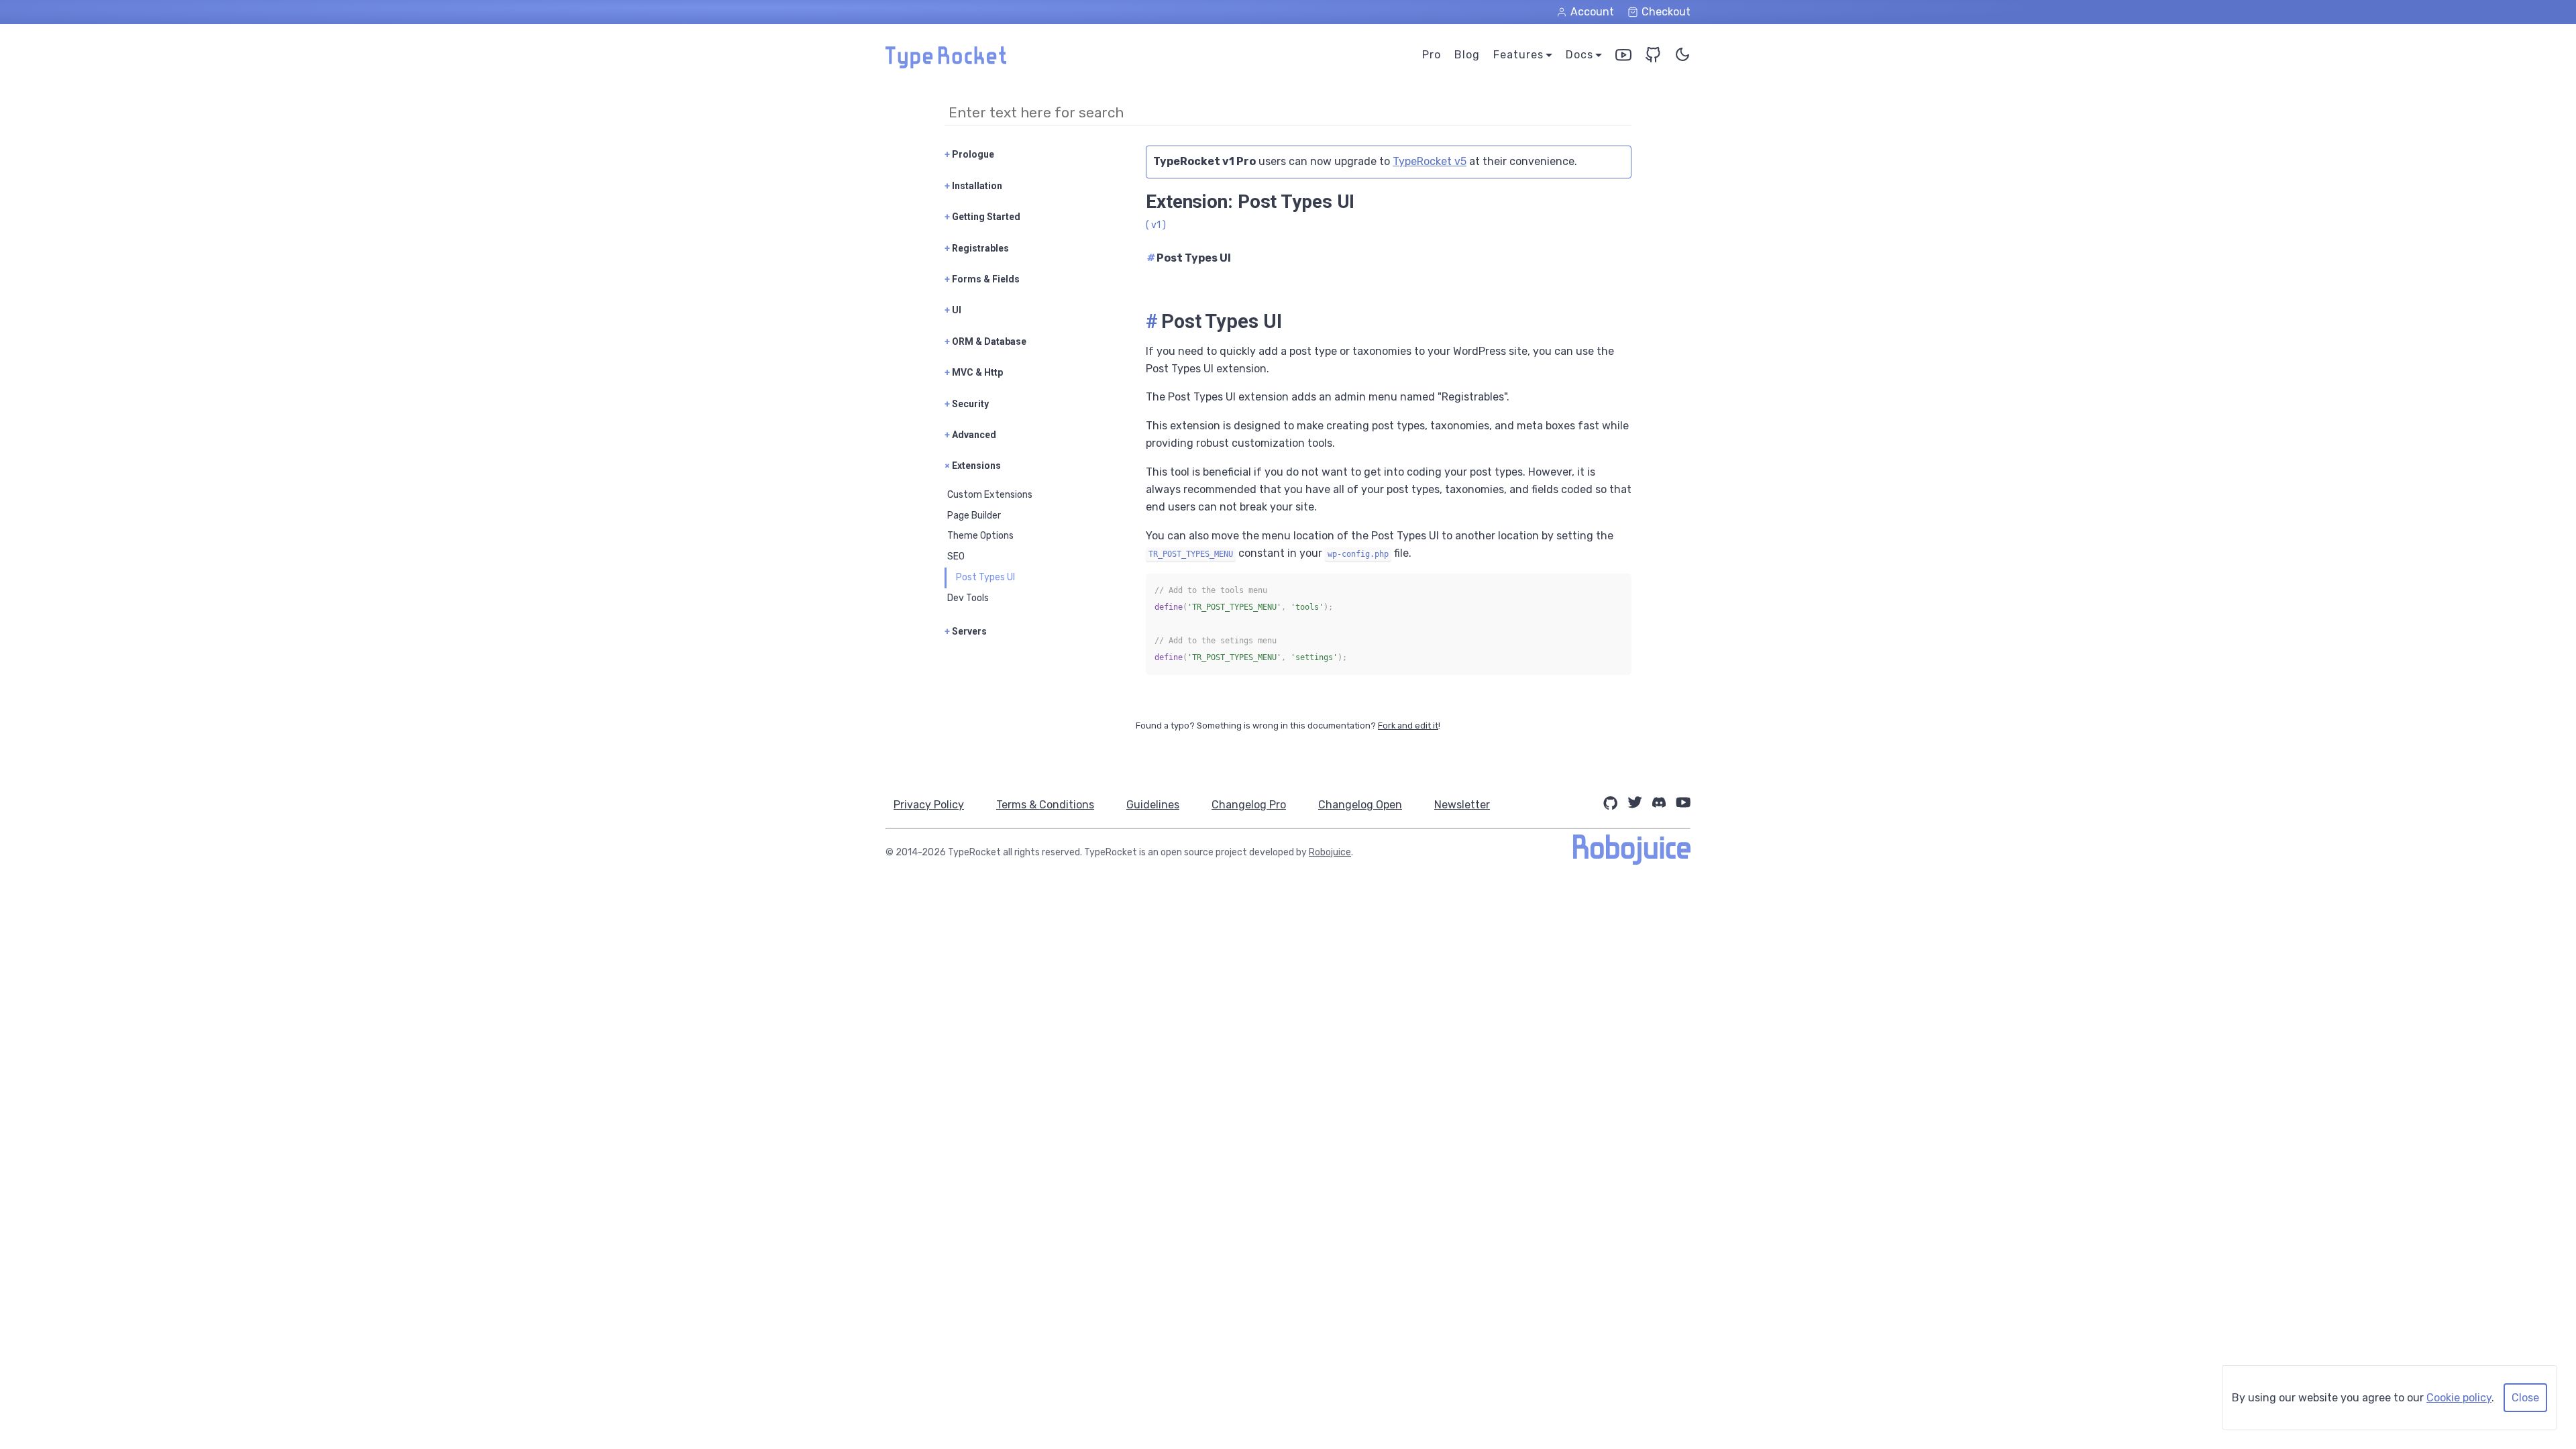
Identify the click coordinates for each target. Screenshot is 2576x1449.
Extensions (973, 466)
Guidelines (1153, 805)
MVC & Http (974, 372)
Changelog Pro (1249, 805)
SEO (956, 556)
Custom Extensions (990, 495)
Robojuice (1330, 852)
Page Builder (974, 516)
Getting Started (982, 217)
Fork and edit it (1408, 726)
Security (967, 404)
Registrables (977, 248)
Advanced (970, 435)
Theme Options (980, 536)
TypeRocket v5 (1430, 161)
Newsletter (1462, 805)
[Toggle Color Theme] (1682, 57)
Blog (1467, 55)
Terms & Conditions (1045, 805)
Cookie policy (2459, 1398)
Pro (1432, 55)
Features (1518, 55)
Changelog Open (1360, 805)
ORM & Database (985, 341)
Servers (966, 631)
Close (2525, 1398)
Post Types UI (985, 577)
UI (953, 310)
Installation (973, 186)
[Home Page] (946, 65)
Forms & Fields (982, 279)
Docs (1579, 55)
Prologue (969, 154)
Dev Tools (968, 598)
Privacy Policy (929, 805)
